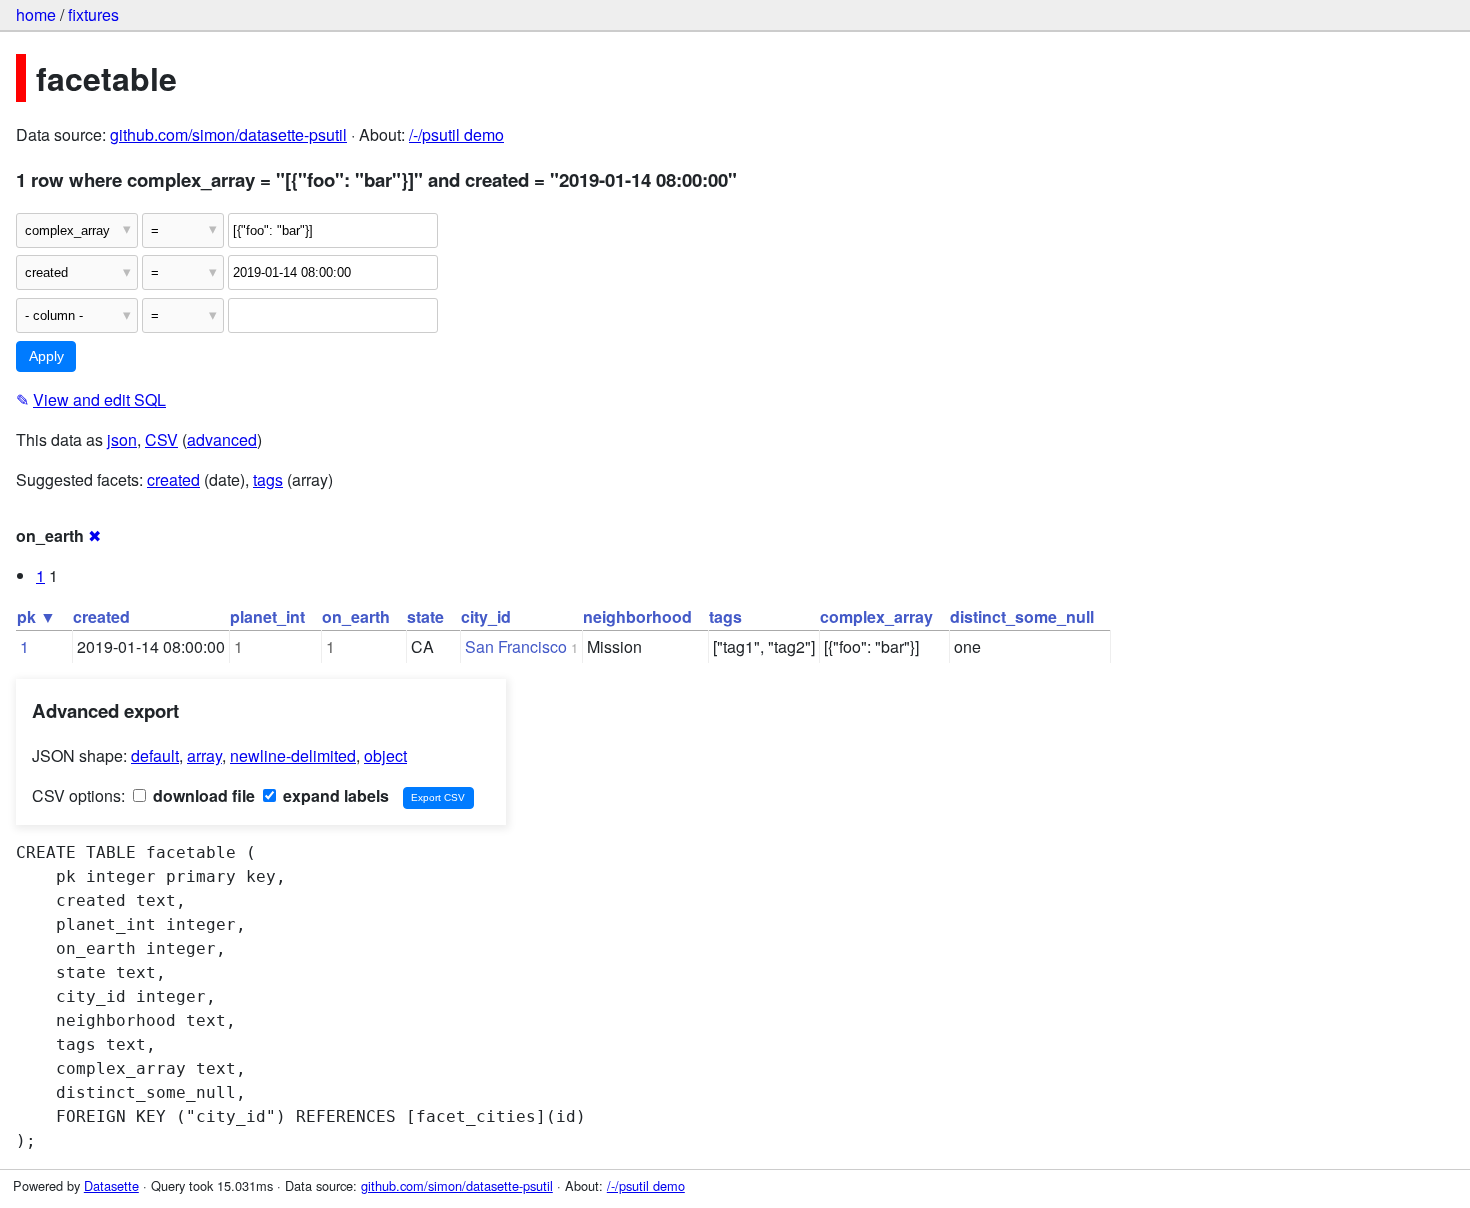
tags (268, 479)
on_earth (356, 616)
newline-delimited (293, 755)
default (155, 755)
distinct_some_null (1022, 616)
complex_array (876, 616)
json (122, 439)
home (36, 14)
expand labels (334, 795)
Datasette (111, 1185)
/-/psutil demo (456, 134)
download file (202, 795)
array (204, 755)
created (173, 479)
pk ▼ (36, 616)
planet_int (267, 616)
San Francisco (516, 646)
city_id (486, 616)
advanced (222, 439)
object (385, 755)
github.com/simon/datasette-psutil (228, 134)
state (425, 616)
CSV (161, 439)
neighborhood (637, 616)
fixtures (93, 14)
